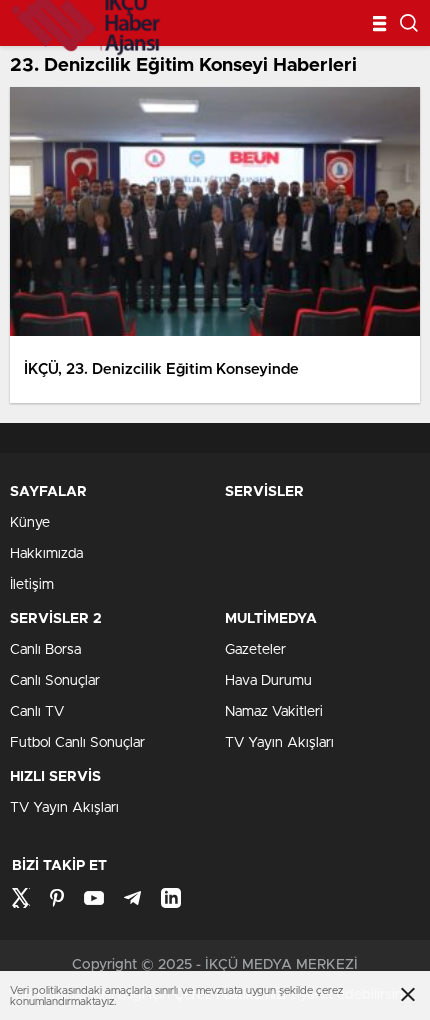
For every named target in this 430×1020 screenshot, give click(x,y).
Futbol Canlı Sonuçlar (77, 743)
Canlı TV (37, 712)
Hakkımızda (46, 554)
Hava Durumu (268, 681)
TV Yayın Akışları (279, 743)
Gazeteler (255, 650)
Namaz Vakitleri (274, 712)
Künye (30, 523)
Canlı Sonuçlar (55, 681)
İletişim (32, 585)
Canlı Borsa (45, 650)
